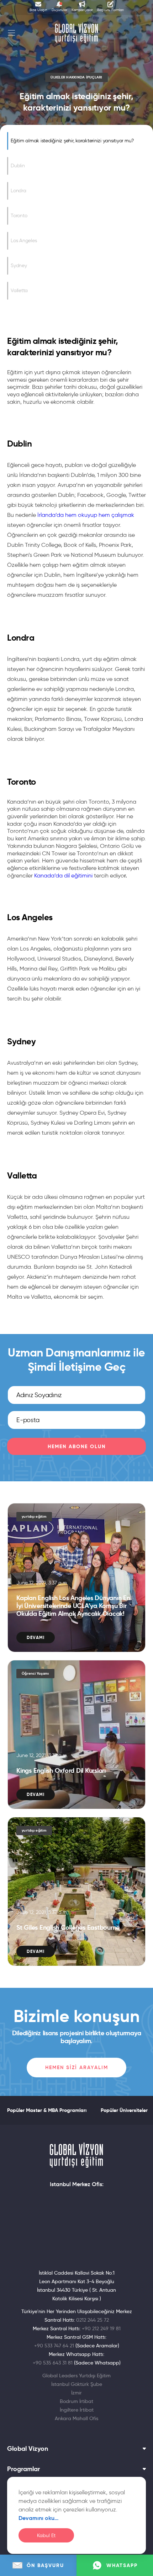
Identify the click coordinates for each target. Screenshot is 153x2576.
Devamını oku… (39, 2518)
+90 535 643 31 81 (53, 2363)
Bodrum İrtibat (76, 2401)
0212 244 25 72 (93, 2320)
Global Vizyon (28, 2449)
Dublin (18, 166)
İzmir (76, 2393)
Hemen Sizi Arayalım (77, 2067)
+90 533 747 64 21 (54, 2346)
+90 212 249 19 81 (101, 2328)
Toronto (19, 216)
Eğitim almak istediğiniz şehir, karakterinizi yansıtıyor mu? (72, 141)
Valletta (19, 291)
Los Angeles (24, 241)
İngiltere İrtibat (77, 2410)
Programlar (23, 2469)
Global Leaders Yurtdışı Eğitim (76, 2376)
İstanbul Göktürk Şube (77, 2384)
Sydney (19, 266)
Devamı (36, 1637)
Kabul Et (46, 2536)
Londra (19, 191)
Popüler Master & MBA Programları (47, 2110)
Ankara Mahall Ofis (76, 2418)
